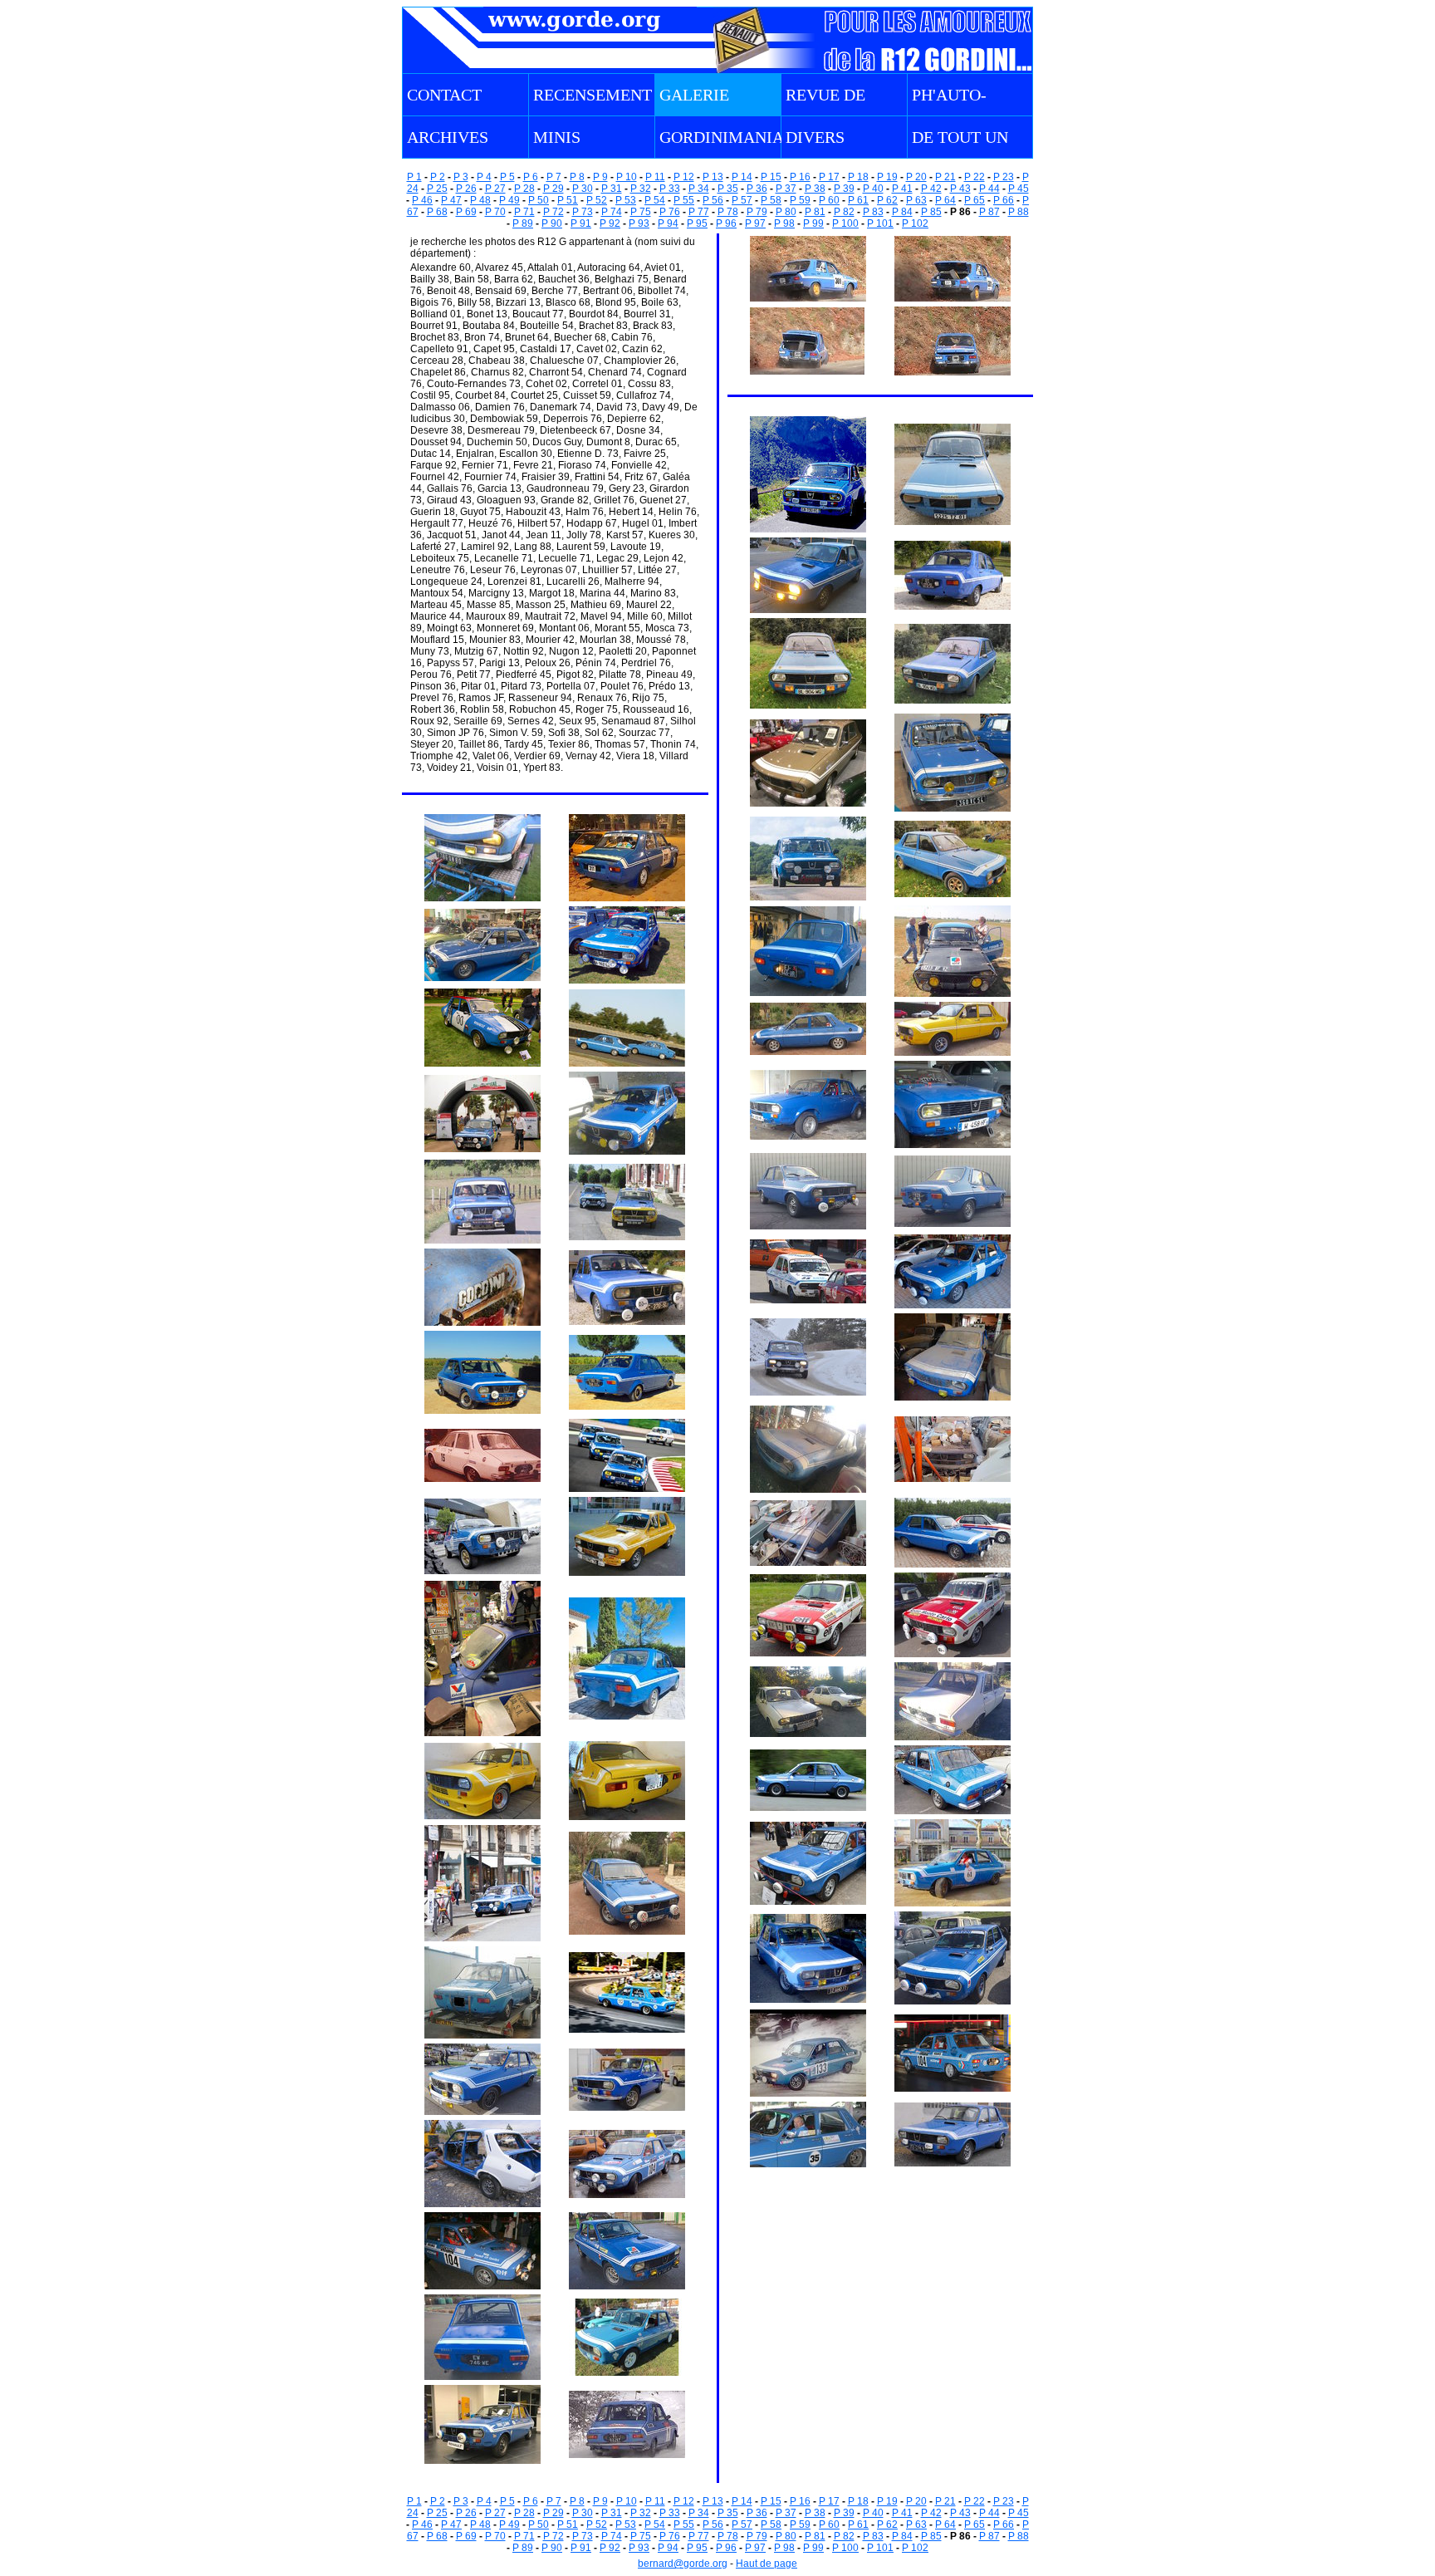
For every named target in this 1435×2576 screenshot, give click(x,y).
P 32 (641, 189)
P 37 (786, 189)
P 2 (438, 177)
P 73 (583, 212)
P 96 (726, 223)
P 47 (451, 200)
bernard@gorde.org (683, 2564)
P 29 (553, 189)
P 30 (583, 189)
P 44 (989, 189)
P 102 (915, 223)
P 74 (612, 212)
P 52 (597, 200)
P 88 (1019, 212)
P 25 (437, 189)
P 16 (800, 177)
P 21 (945, 177)
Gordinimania (722, 137)
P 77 (699, 212)
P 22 (975, 177)
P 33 (670, 189)
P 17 (829, 177)
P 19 (887, 177)
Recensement (593, 95)
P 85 (931, 212)
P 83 (873, 212)
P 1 (414, 177)
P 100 (845, 223)
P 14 (742, 177)
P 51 (568, 200)
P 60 (829, 200)
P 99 (813, 223)
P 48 (480, 200)
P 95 (697, 223)
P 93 (639, 223)
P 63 (916, 200)
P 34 (699, 189)
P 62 (887, 200)
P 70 (495, 212)
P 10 (627, 177)
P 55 (684, 200)
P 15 (771, 177)
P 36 (757, 189)
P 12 (684, 177)
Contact (444, 95)
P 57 (742, 200)
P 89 (523, 223)
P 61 (858, 200)
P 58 (771, 200)
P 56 (713, 200)
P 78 (728, 212)
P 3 (461, 177)
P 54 (655, 200)
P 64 (945, 200)
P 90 (552, 223)
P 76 (670, 212)
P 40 (873, 189)
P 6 (531, 177)
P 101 (880, 223)
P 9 (600, 177)
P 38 (815, 189)
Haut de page (766, 2564)
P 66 (1004, 200)
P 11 (655, 177)
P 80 (786, 212)
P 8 (577, 177)
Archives (448, 137)
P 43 (960, 189)
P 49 (509, 200)
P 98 (784, 223)
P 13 (713, 177)
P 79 (757, 212)
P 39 (844, 189)
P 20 (916, 177)
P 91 (581, 223)
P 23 (1004, 177)
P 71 (524, 212)
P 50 (539, 200)
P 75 (641, 212)
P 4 (484, 177)
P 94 (668, 223)
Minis (557, 137)
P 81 (815, 212)
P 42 (931, 189)
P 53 (626, 200)
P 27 (495, 189)
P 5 (507, 177)
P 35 (728, 189)
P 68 (437, 212)
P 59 (800, 200)
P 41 (902, 189)
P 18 (858, 177)
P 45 (1019, 189)
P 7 (554, 177)
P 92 (610, 223)
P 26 (466, 189)
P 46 (422, 200)
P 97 (755, 223)
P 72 (553, 212)
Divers (815, 137)
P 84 (902, 212)
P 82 (844, 212)
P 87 (989, 212)
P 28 (524, 189)
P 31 (612, 189)
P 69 (466, 212)
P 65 (975, 200)
